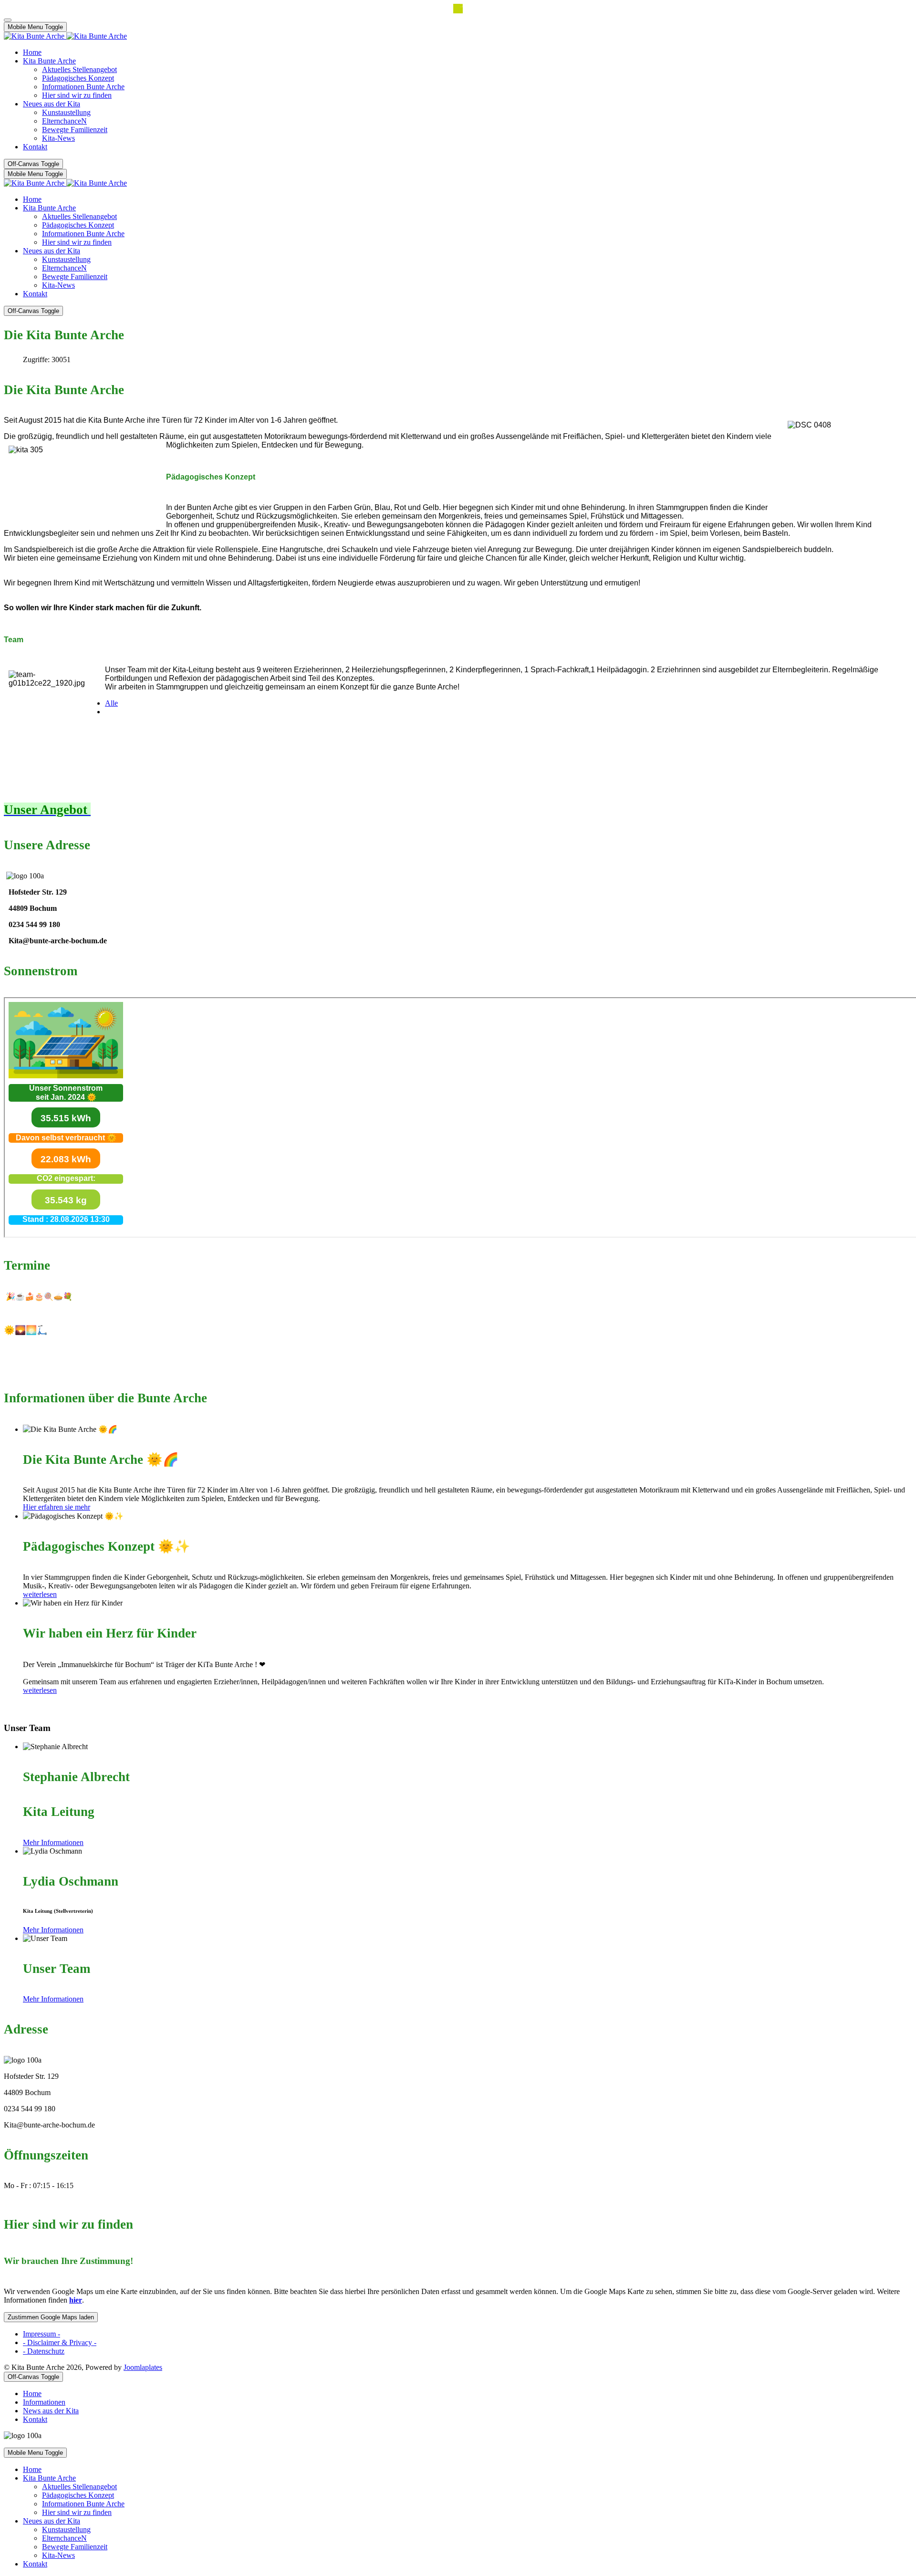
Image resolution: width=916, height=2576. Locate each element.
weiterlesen (40, 1594)
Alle (111, 703)
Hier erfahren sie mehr (57, 1507)
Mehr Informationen (53, 1842)
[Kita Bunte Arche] (65, 36)
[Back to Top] (8, 20)
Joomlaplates (143, 2367)
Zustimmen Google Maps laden (51, 2317)
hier (76, 2300)
